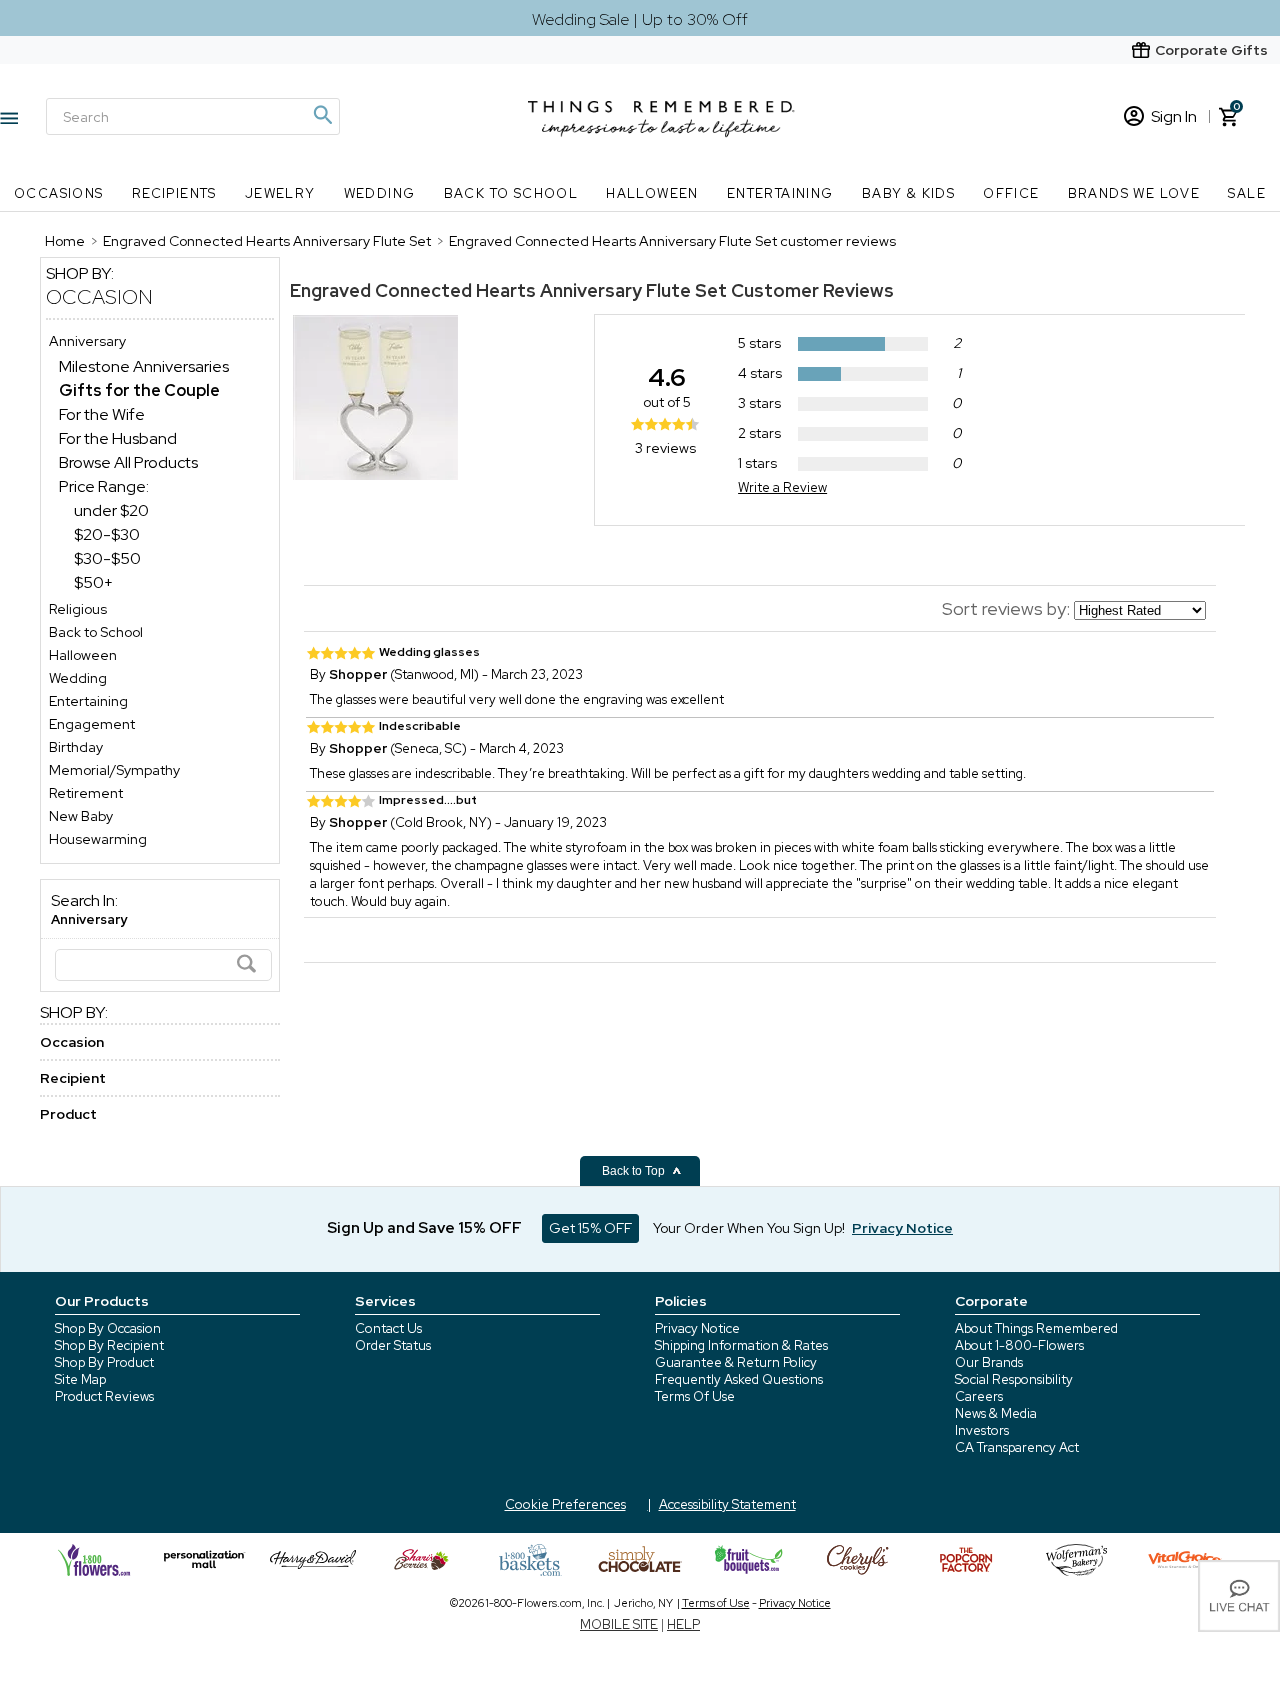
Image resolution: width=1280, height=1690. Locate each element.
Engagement (92, 724)
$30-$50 (107, 558)
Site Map (80, 1379)
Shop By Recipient (109, 1345)
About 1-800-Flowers (1019, 1345)
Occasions (59, 193)
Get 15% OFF (590, 1228)
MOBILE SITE (619, 1624)
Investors (982, 1430)
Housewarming (98, 839)
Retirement (86, 793)
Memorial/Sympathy (114, 770)
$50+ (93, 582)
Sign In (1174, 116)
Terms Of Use (695, 1396)
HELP (683, 1624)
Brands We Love (1134, 193)
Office (1011, 193)
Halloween (652, 193)
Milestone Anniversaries (144, 366)
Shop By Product (104, 1362)
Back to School (511, 193)
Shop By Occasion (108, 1328)
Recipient (73, 1078)
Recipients (174, 193)
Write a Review (782, 487)
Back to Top (635, 1171)
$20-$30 (107, 534)
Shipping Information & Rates (741, 1345)
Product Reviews (104, 1396)
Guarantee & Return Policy (736, 1362)
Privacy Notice (697, 1328)
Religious (78, 609)
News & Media (996, 1413)
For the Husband (118, 438)
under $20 (111, 510)
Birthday (76, 747)
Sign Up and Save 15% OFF (424, 1228)
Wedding (380, 193)
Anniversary (87, 341)
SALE (1247, 193)
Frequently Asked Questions (739, 1379)
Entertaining (780, 193)
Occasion (99, 297)
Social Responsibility (1014, 1379)
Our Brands (989, 1362)
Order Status (393, 1345)
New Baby (81, 816)
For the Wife (102, 414)
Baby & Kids (908, 193)
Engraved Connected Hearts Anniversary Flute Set (508, 290)
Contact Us (388, 1328)
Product (68, 1114)
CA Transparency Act (1017, 1447)
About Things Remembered (1036, 1328)
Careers (979, 1396)
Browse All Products (128, 462)
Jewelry (280, 193)
